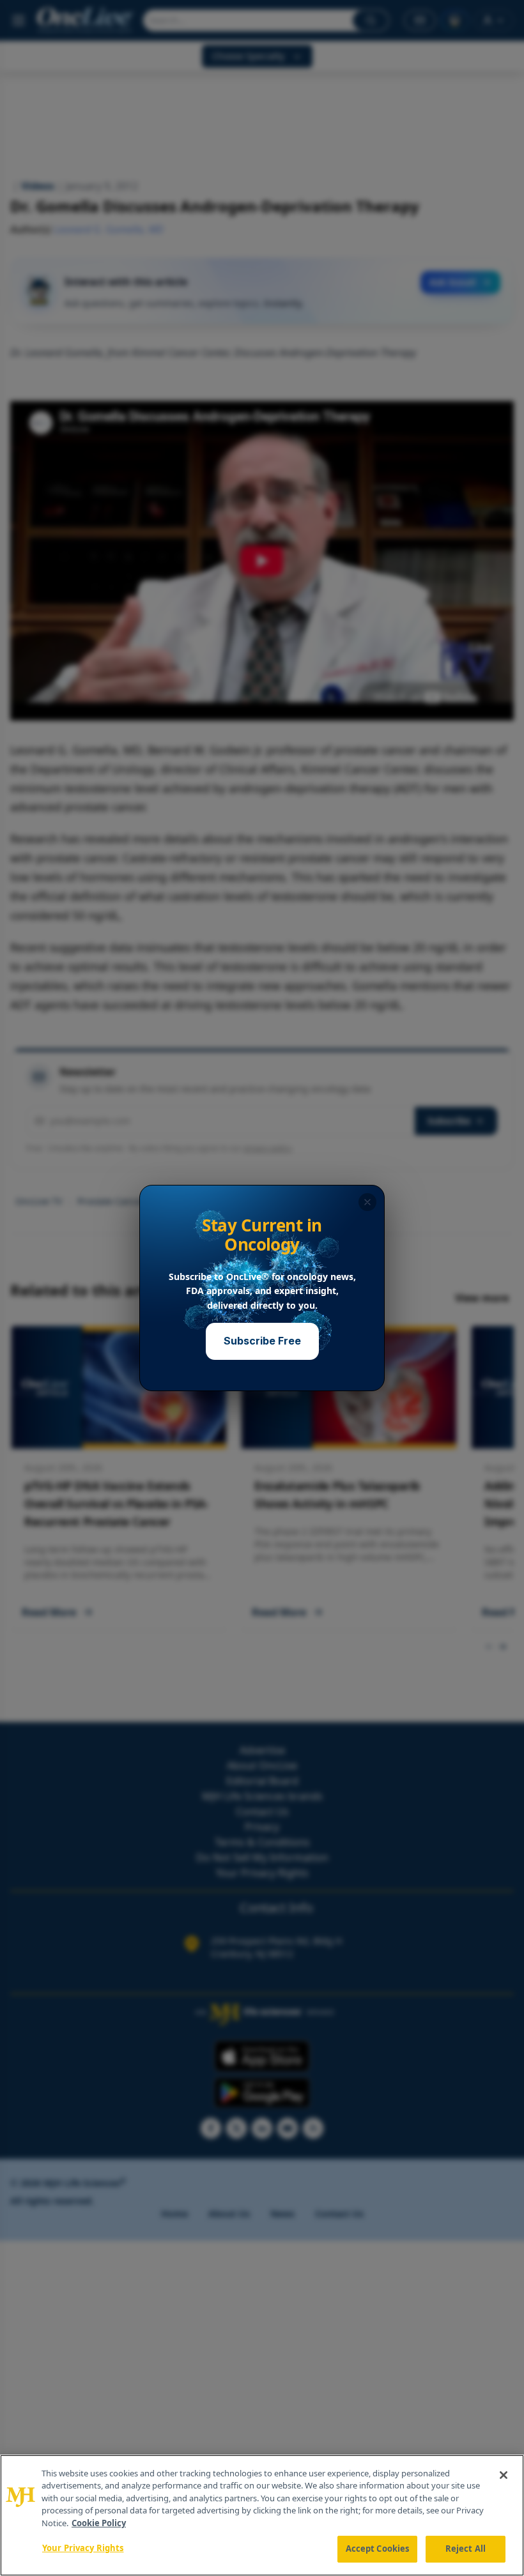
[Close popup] (367, 1202)
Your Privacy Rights (83, 2548)
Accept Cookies (378, 2549)
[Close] (504, 2475)
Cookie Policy (99, 2523)
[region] (262, 2515)
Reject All (466, 2549)
